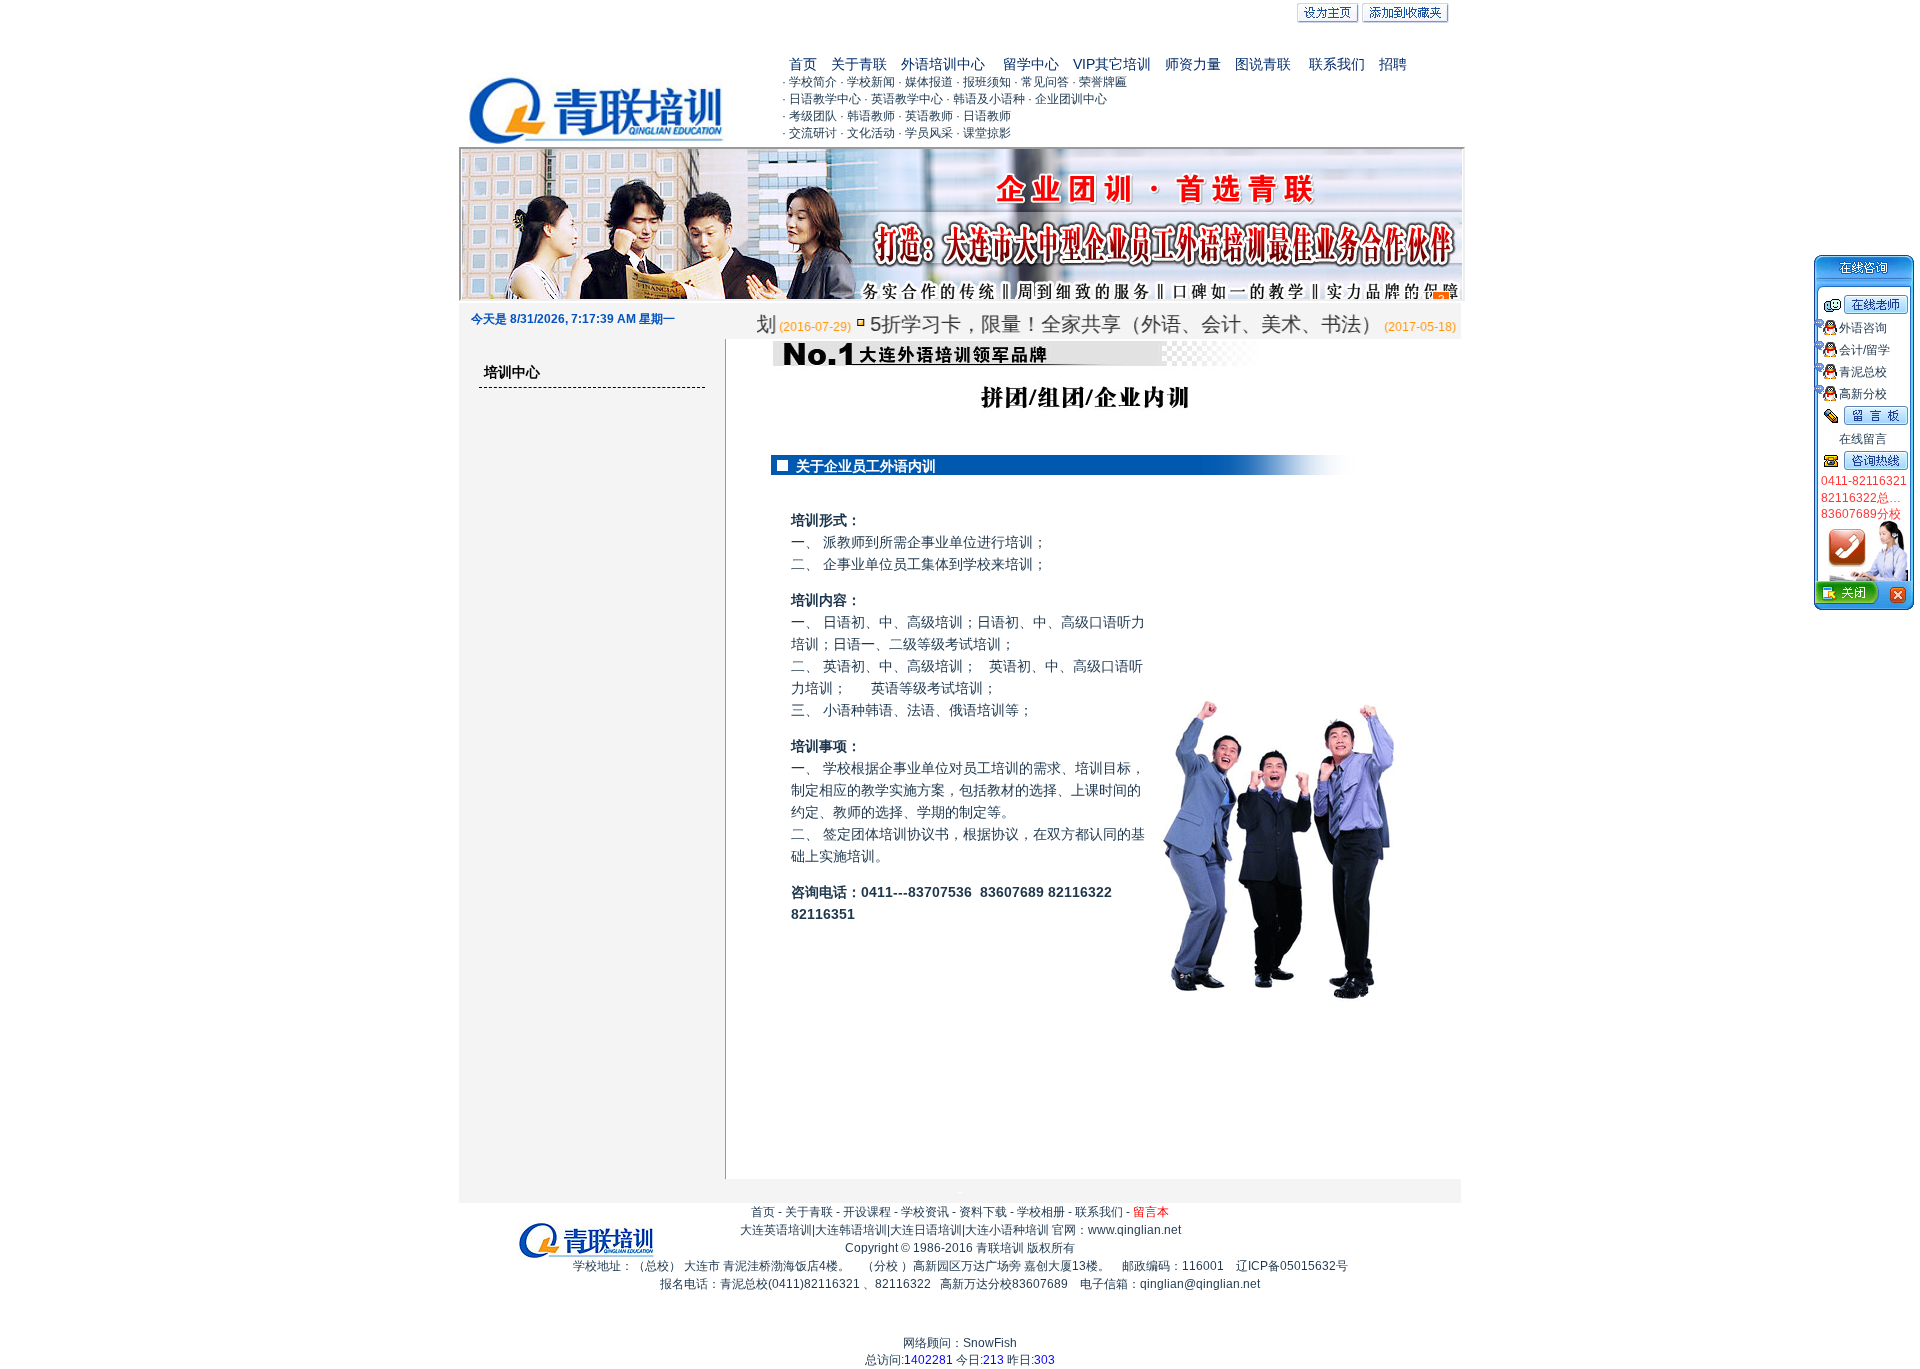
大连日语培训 (926, 1230)
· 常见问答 (1041, 82)
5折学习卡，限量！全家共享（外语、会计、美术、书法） (1102, 324)
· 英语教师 (925, 116)
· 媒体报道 (925, 82)
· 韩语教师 (867, 116)
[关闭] (1864, 595)
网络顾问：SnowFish (960, 1343)
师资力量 (1193, 64)
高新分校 (1863, 394)
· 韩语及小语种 (985, 99)
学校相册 (1041, 1212)
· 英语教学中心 (903, 99)
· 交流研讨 (809, 133)
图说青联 (1263, 64)
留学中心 (1031, 64)
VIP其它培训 (1112, 64)
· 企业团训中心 (1067, 99)
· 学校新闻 (867, 82)
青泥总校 (1863, 372)
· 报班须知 (983, 82)
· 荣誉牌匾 (1099, 82)
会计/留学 (1864, 350)
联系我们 (1337, 64)
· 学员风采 (925, 133)
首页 (803, 64)
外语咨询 (1863, 328)
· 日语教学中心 (821, 99)
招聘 (1393, 64)
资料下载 (983, 1212)
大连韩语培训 (851, 1230)
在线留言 (1863, 439)
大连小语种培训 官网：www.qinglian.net (1073, 1230)
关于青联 (859, 64)
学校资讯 (925, 1212)
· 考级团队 (809, 116)
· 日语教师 (983, 116)
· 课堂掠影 (983, 133)
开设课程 (867, 1212)
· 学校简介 (809, 82)
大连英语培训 (776, 1230)
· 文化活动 (867, 133)
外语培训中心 (943, 64)
